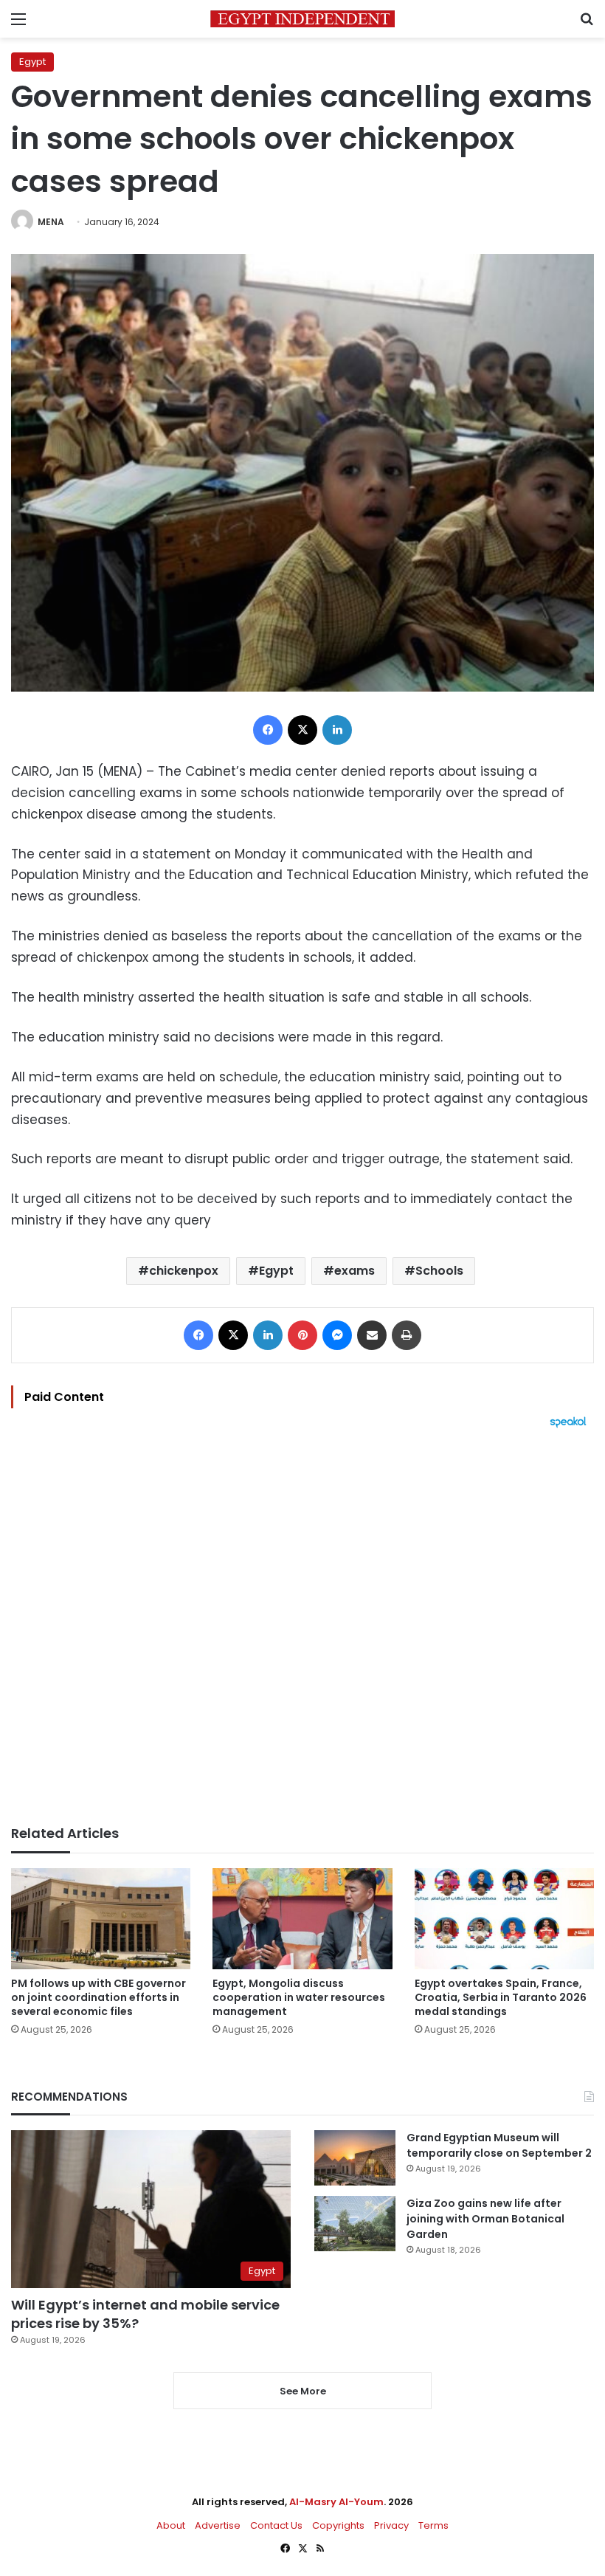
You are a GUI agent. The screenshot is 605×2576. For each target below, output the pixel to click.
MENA (51, 222)
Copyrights (338, 2525)
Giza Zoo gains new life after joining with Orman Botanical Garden (485, 2219)
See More (303, 2391)
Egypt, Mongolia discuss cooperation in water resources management (299, 1997)
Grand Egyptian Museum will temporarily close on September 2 (499, 2145)
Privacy (391, 2525)
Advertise (218, 2525)
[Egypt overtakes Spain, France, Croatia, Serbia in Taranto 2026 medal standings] (504, 1919)
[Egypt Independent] (302, 19)
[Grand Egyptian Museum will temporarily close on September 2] (355, 2158)
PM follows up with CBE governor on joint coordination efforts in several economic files (98, 1997)
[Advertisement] (302, 1627)
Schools (439, 1271)
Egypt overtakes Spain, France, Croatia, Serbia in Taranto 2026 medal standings (501, 1997)
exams (355, 1271)
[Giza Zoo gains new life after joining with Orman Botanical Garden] (355, 2224)
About (171, 2525)
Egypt (32, 62)
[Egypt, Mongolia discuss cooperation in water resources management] (302, 1919)
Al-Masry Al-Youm (336, 2502)
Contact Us (276, 2525)
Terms (433, 2525)
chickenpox (184, 1271)
